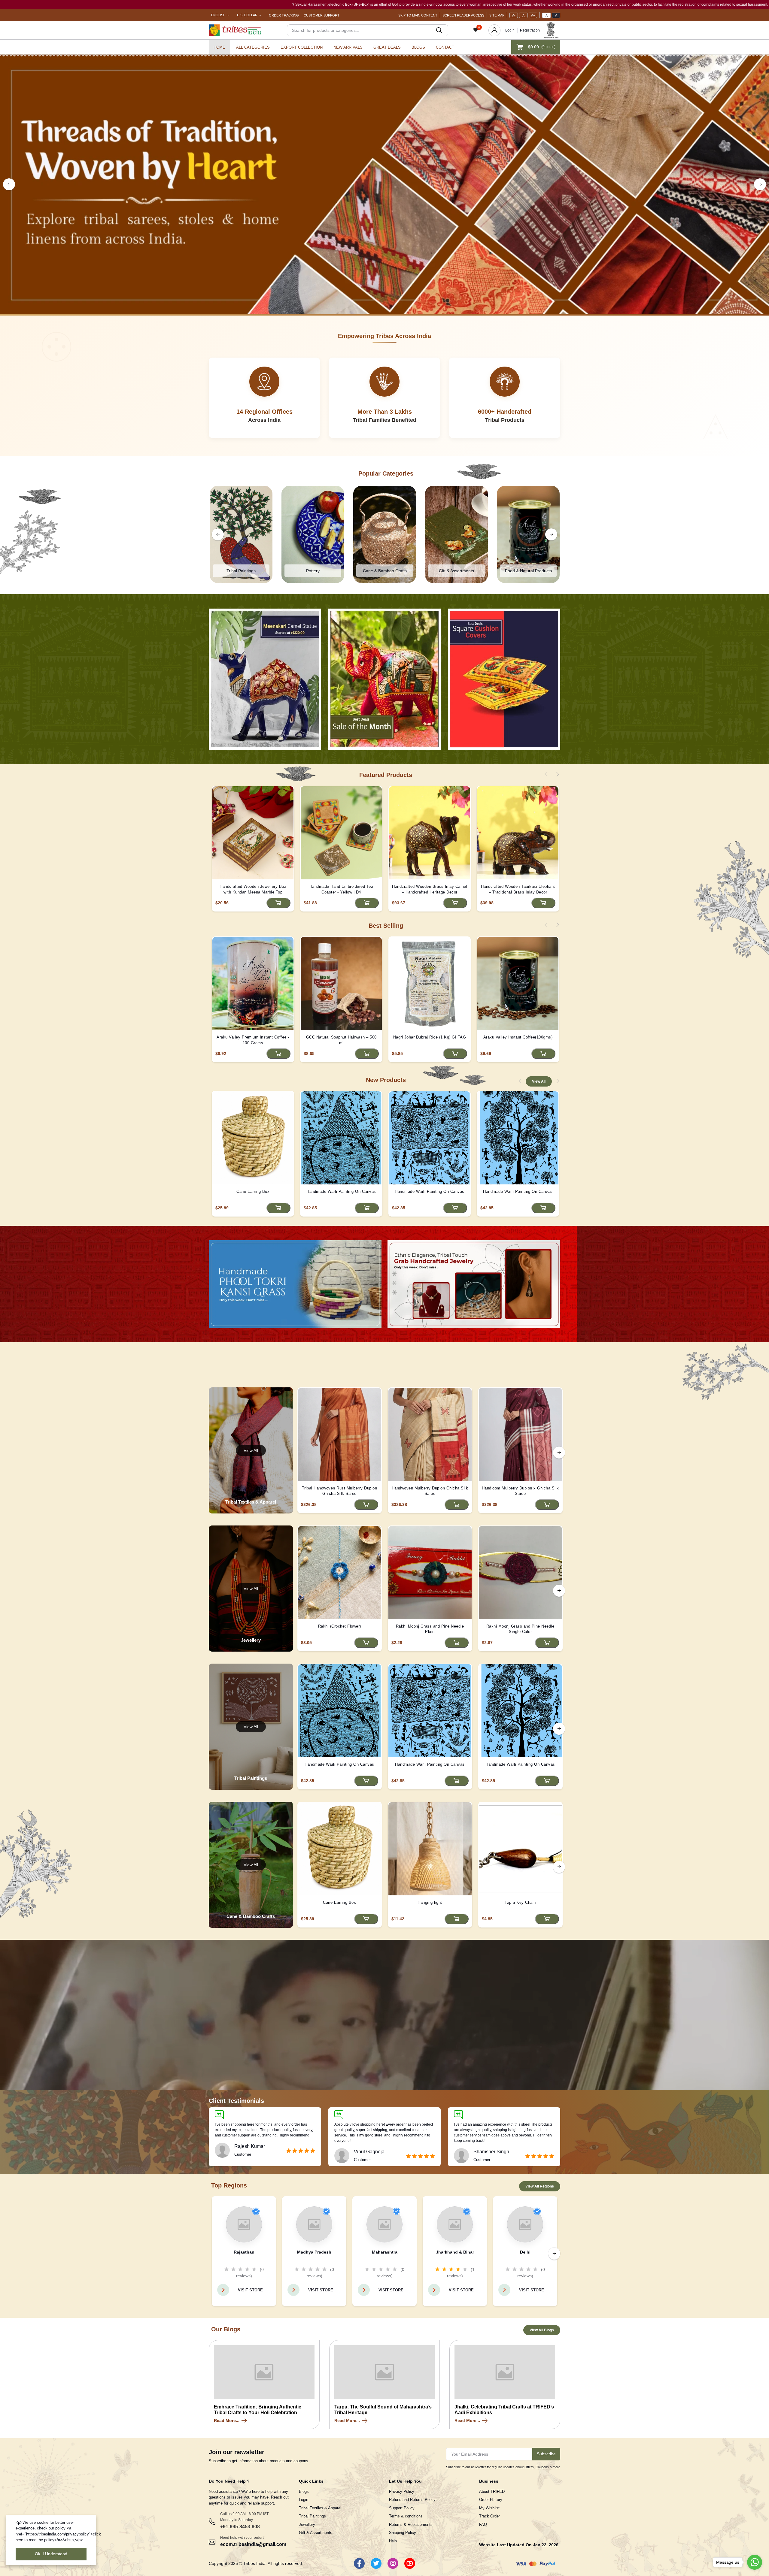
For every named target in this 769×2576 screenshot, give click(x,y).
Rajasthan (244, 2252)
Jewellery (307, 2525)
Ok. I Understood (51, 2554)
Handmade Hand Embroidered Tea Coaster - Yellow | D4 (341, 889)
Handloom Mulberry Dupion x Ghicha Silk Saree (520, 1491)
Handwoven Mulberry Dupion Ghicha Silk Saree (430, 1491)
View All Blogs (542, 2330)
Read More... (227, 2420)
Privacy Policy (402, 2491)
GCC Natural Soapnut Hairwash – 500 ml (341, 1040)
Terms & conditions (406, 2516)
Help (393, 2541)
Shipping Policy (403, 2533)
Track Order (489, 2516)
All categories (253, 47)
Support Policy (402, 2508)
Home (219, 47)
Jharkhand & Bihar (455, 2252)
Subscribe (546, 2454)
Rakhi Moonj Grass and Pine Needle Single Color (520, 1629)
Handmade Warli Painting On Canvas (341, 1191)
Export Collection (302, 47)
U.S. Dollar (247, 15)
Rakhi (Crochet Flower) (340, 1626)
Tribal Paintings (312, 2516)
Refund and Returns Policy (412, 2500)
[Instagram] (393, 2563)
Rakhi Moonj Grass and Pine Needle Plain (430, 1629)
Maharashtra (385, 2252)
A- (514, 15)
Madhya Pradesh (314, 2252)
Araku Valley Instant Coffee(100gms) (518, 1037)
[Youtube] (410, 2563)
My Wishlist (489, 2508)
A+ (533, 15)
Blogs (418, 47)
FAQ (483, 2525)
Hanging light (430, 1902)
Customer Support (322, 15)
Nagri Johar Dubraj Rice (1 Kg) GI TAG (430, 1037)
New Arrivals (348, 47)
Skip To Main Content (418, 15)
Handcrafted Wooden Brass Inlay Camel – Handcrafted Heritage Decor (430, 889)
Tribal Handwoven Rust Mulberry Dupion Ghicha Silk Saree (340, 1491)
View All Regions (540, 2186)
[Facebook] (359, 2563)
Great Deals (387, 47)
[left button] (9, 184)
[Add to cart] (278, 903)
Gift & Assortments (316, 2533)
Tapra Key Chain (520, 1902)
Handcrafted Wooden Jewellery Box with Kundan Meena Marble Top (253, 889)
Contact (445, 47)
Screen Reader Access (463, 15)
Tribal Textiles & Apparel (320, 2508)
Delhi (525, 2252)
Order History (491, 2500)
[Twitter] (376, 2563)
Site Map (497, 15)
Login (510, 30)
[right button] (760, 184)
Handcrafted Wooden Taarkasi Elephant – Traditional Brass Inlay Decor (518, 889)
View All (539, 1081)
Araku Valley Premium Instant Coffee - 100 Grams (253, 1040)
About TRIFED (492, 2491)
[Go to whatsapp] (755, 2562)
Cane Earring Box (253, 1191)
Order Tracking (284, 15)
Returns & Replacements (411, 2525)
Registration (530, 30)
